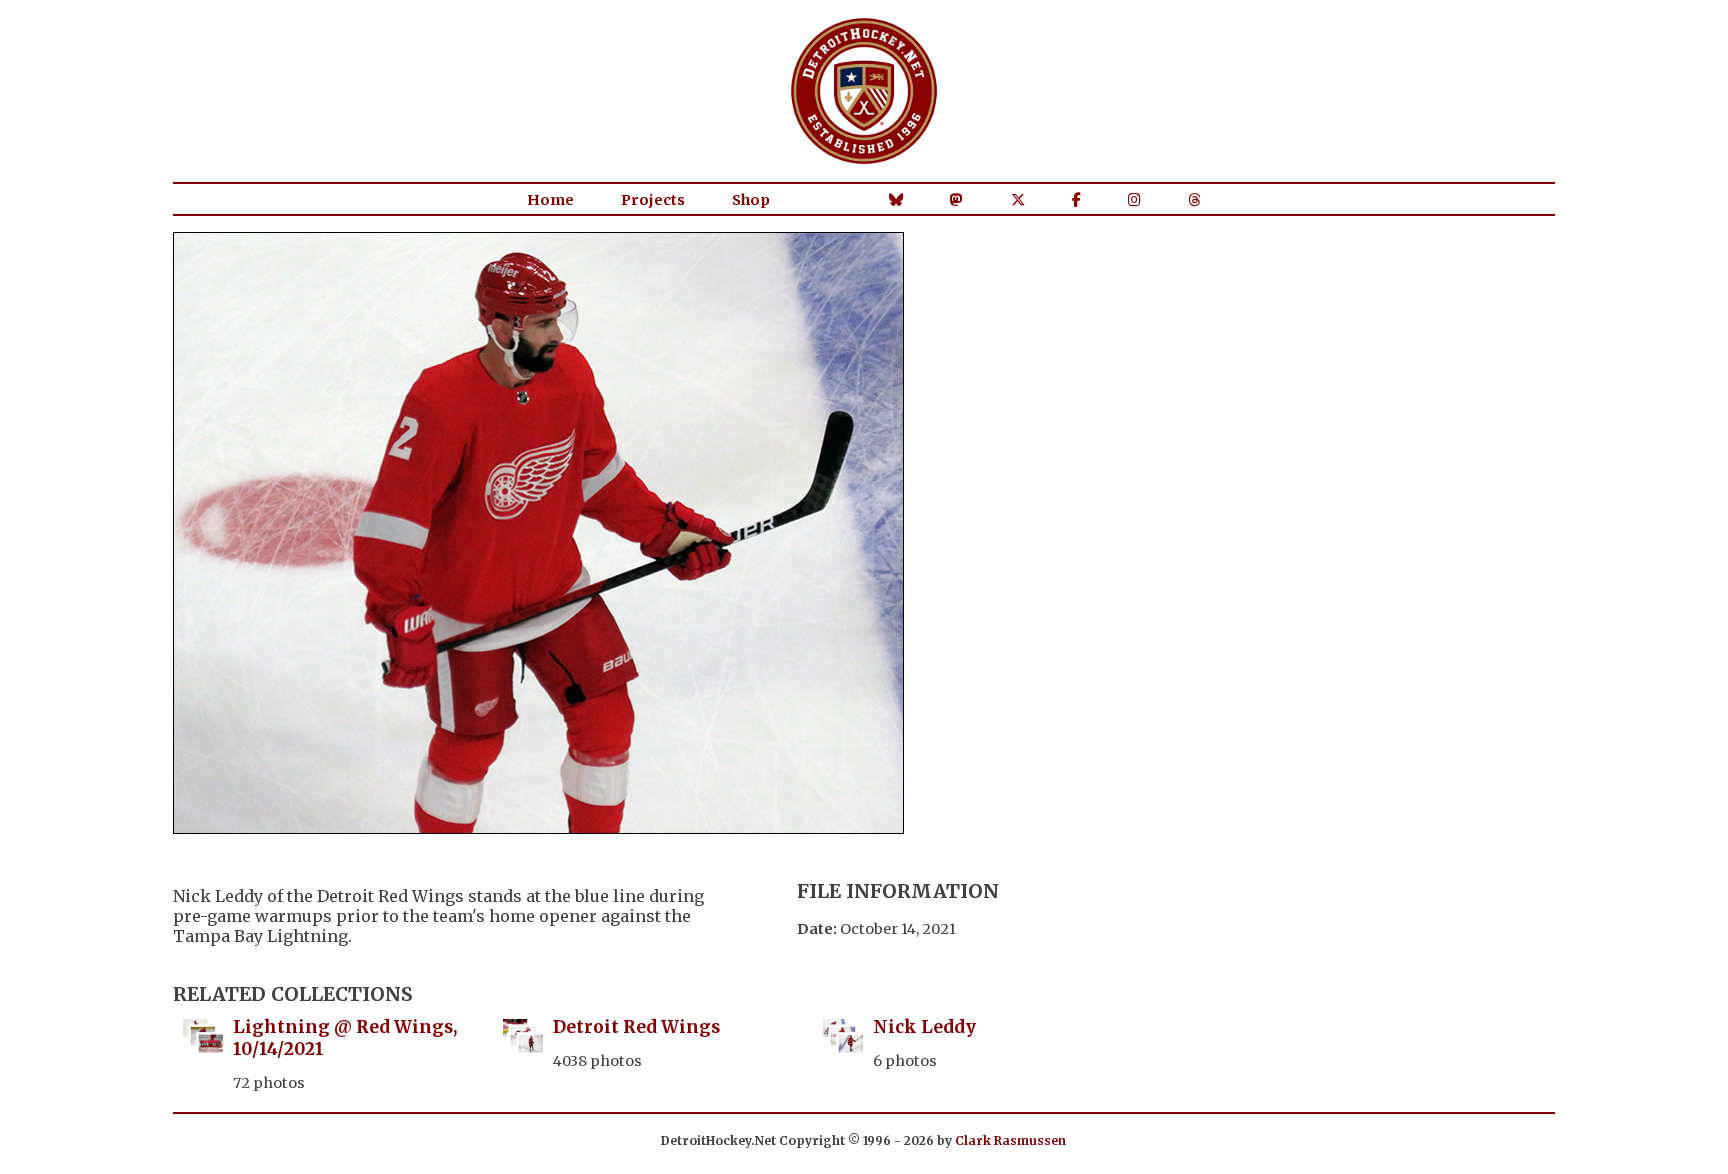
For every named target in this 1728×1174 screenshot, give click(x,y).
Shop (751, 200)
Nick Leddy (924, 1027)
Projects (653, 200)
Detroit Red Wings (636, 1027)
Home (550, 200)
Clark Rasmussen (1010, 1140)
